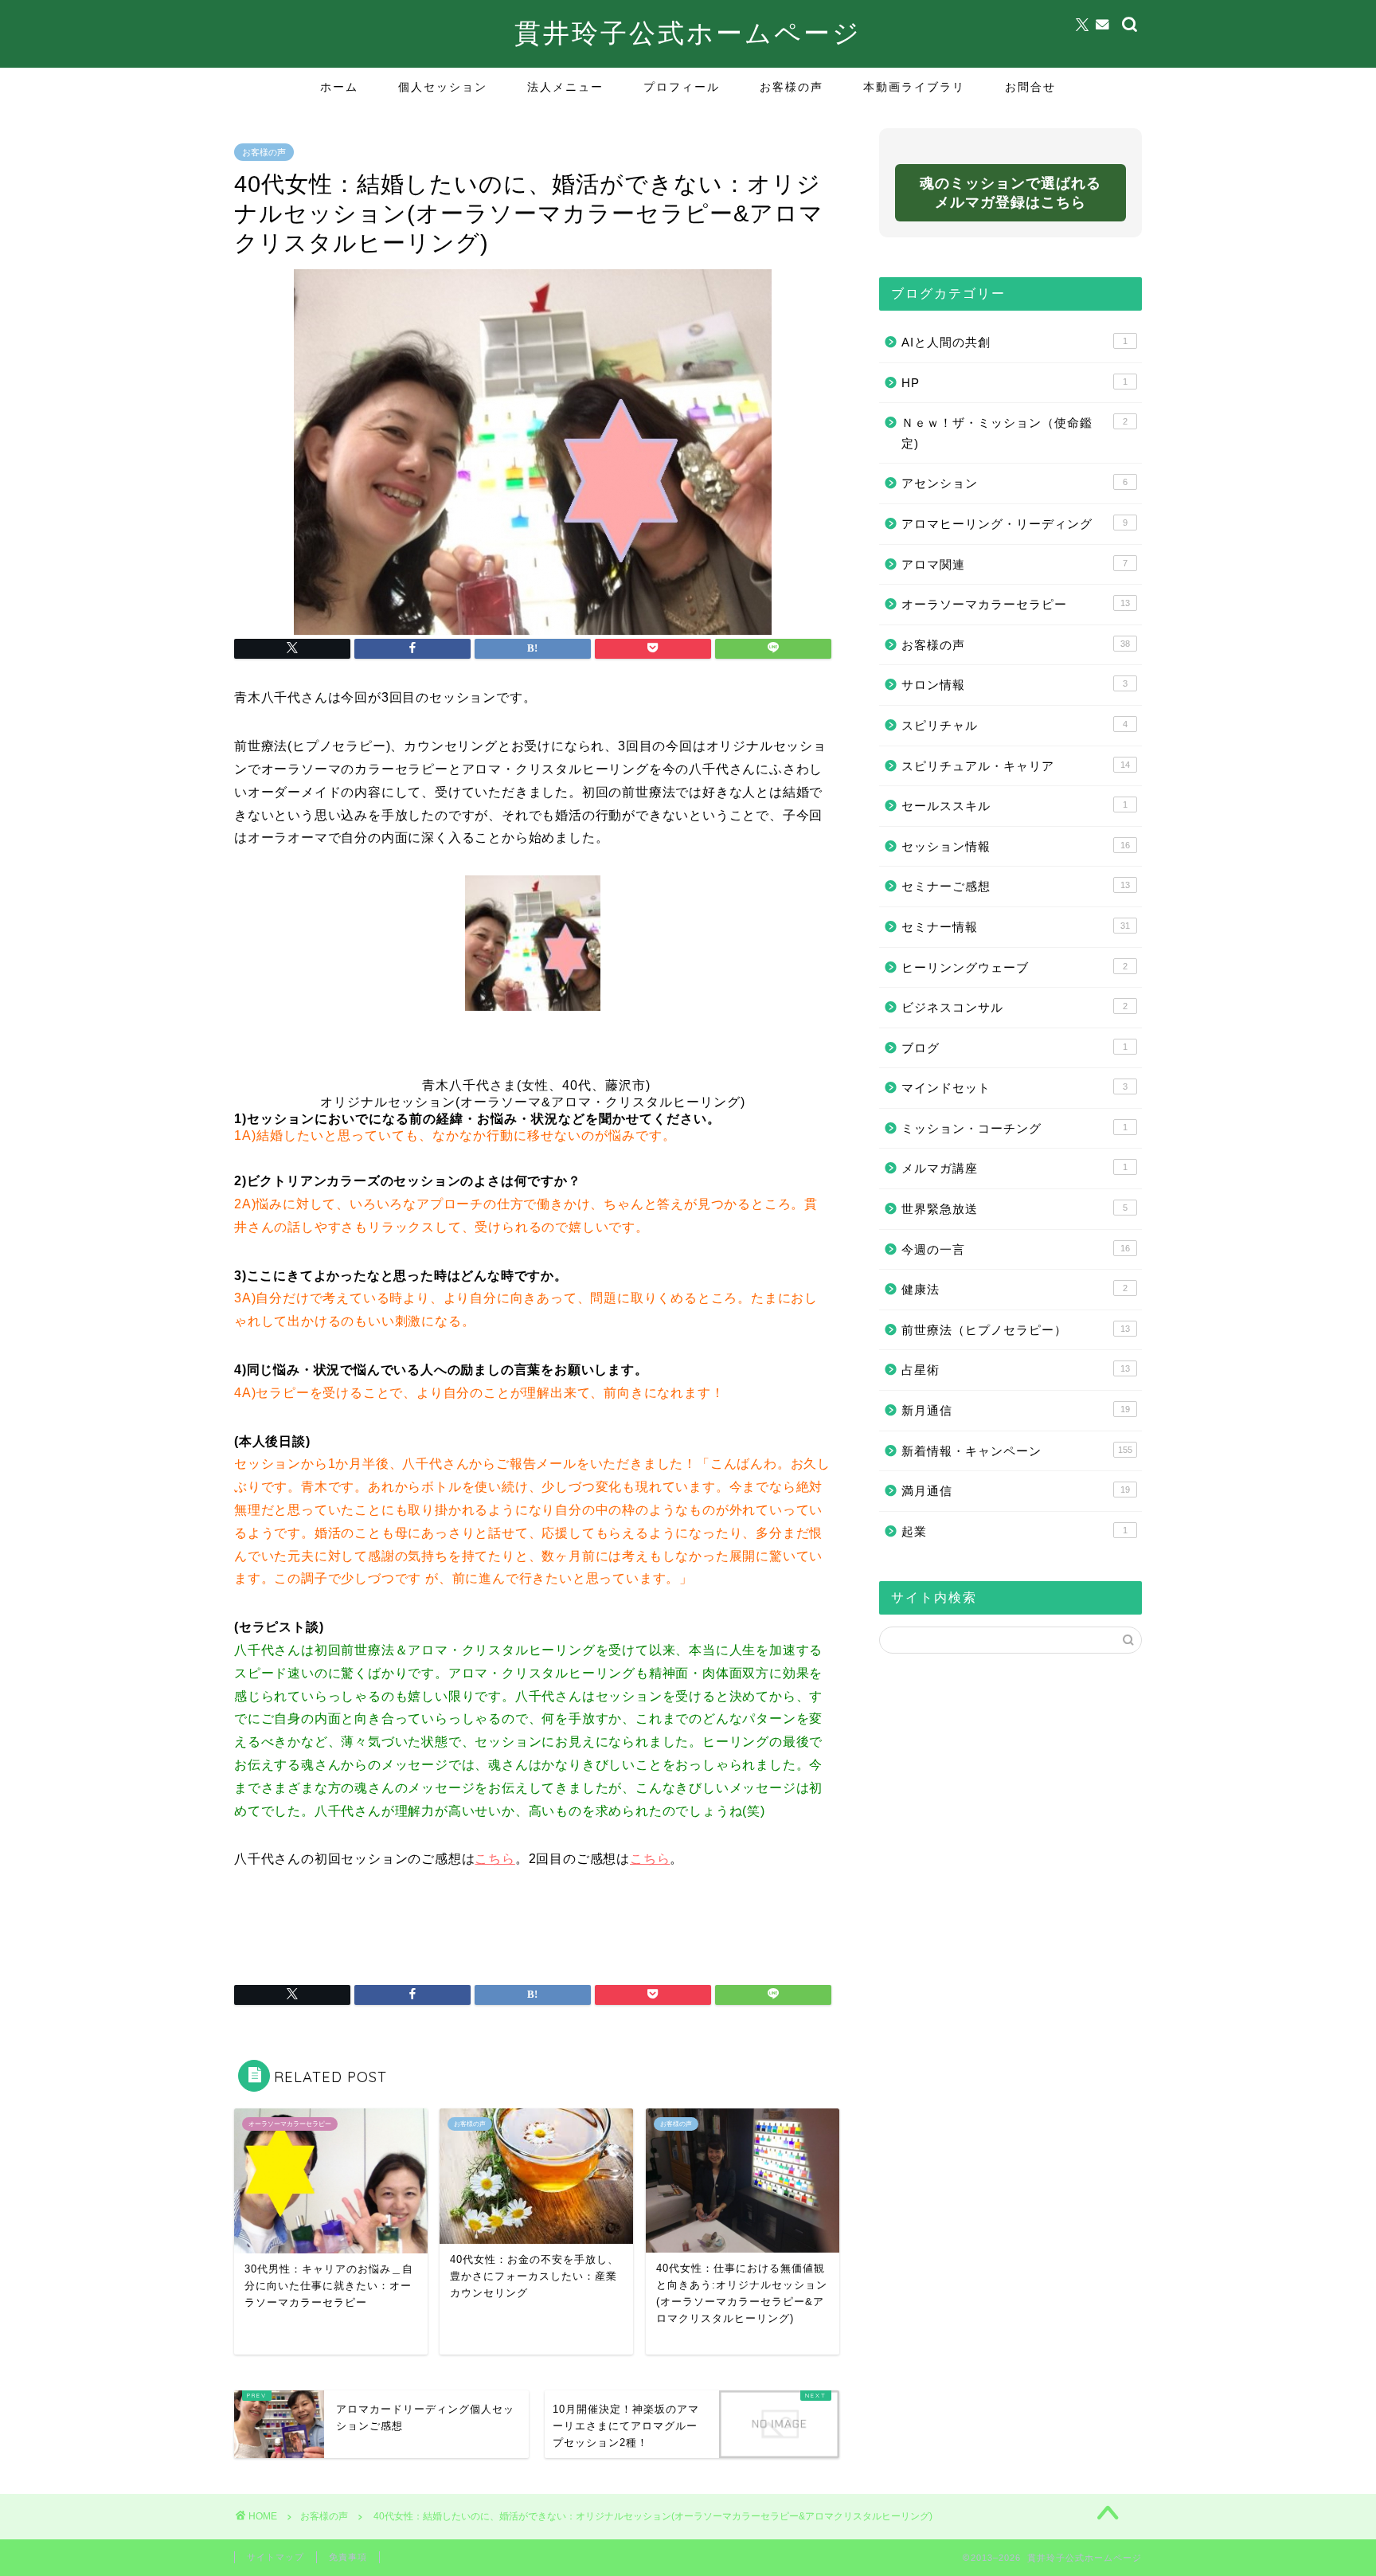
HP (1014, 383)
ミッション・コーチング (1014, 1128)
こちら (494, 1859)
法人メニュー (565, 87)
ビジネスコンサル (1014, 1007)
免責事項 (348, 2557)
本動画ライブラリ (914, 87)
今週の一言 (1016, 1249)
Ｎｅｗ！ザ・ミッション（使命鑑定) (1014, 433)
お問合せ (1030, 87)
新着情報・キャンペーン (1017, 1451)
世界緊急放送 (1014, 1209)
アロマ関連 (1014, 564)
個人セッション (443, 87)
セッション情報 (1016, 846)
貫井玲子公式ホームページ (688, 32)
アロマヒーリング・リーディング (1014, 524)
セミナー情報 (1016, 927)
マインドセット (1014, 1088)
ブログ (1014, 1048)
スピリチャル (1014, 725)
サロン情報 (1014, 685)
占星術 (1016, 1370)
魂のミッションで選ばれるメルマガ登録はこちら (1010, 193)
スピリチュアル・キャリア (1016, 766)
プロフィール (682, 87)
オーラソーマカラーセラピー (1016, 604)
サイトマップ (276, 2557)
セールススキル (1014, 806)
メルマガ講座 (1014, 1168)
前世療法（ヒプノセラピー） (1016, 1330)
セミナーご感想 (1016, 886)
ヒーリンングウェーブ (1014, 967)
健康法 (1014, 1289)
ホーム (339, 87)
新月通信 (1016, 1410)
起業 (1014, 1531)
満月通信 (1016, 1491)
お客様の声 (792, 87)
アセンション (1014, 483)
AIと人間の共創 (1014, 342)
